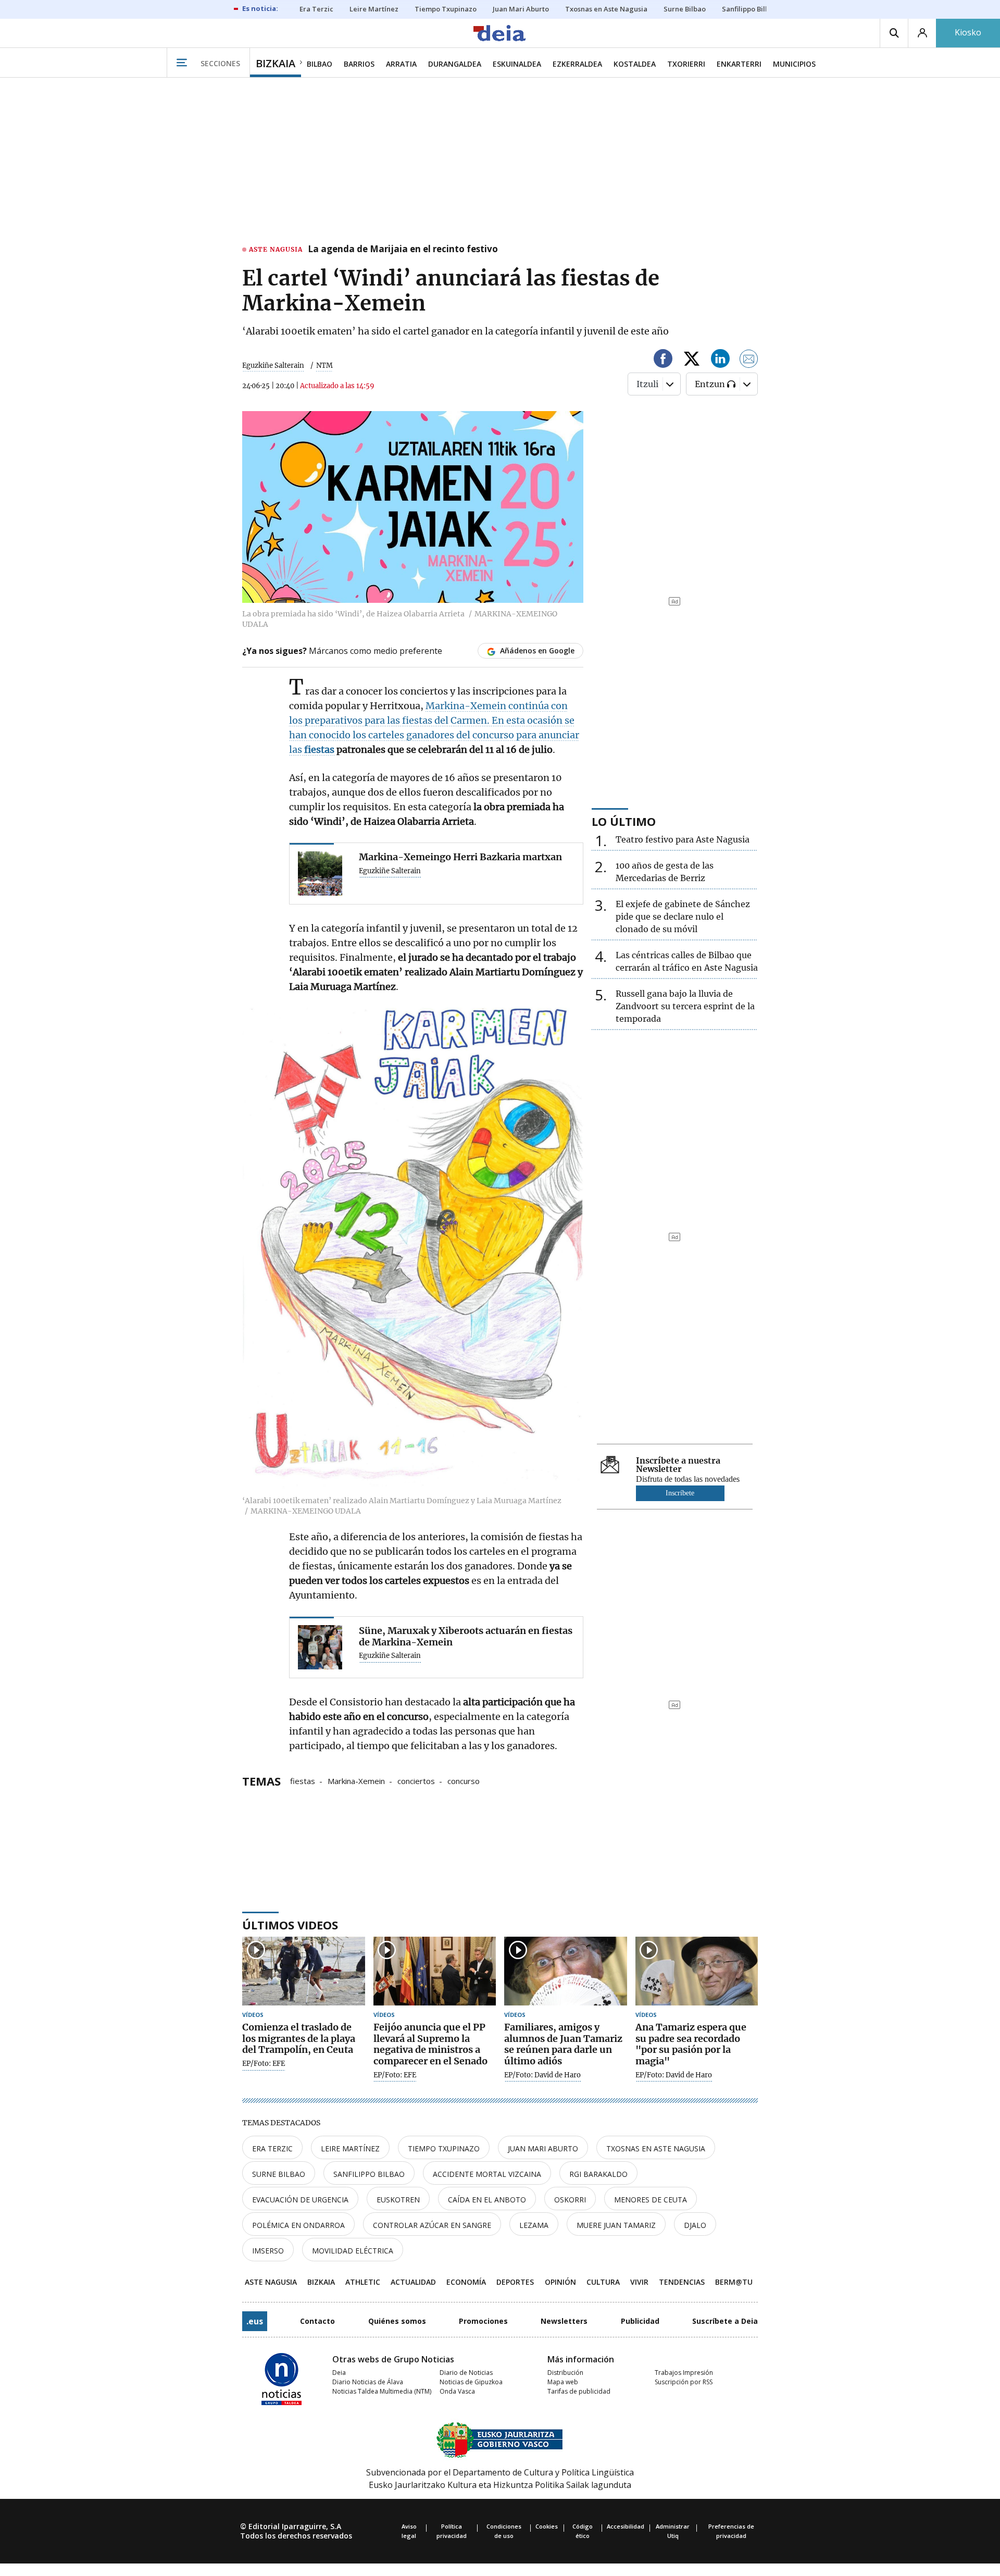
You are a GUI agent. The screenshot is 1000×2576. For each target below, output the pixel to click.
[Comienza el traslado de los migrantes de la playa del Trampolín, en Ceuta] (304, 1971)
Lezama (534, 2225)
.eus (255, 2321)
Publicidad (640, 2321)
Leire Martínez (350, 2148)
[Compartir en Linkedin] (720, 360)
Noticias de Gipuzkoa (471, 2382)
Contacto (317, 2321)
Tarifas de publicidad (579, 2391)
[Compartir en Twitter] (692, 360)
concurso (464, 1780)
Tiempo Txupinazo (444, 2148)
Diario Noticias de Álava (368, 2382)
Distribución (565, 2373)
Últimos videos (290, 1925)
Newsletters (564, 2321)
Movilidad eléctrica (353, 2251)
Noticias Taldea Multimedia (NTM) (382, 2391)
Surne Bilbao (279, 2174)
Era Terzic (272, 2148)
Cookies (547, 2526)
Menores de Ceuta (651, 2200)
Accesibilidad (626, 2526)
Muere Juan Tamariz (616, 2225)
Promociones (483, 2321)
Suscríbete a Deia (725, 2321)
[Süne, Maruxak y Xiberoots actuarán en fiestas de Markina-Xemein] (320, 1647)
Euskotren (398, 2200)
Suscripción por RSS (684, 2382)
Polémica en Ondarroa (298, 2225)
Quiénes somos (397, 2321)
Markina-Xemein (356, 1780)
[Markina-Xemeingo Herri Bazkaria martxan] (320, 874)
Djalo (695, 2225)
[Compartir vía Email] (749, 360)
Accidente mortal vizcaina (487, 2174)
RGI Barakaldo (598, 2174)
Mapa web (563, 2382)
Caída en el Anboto (487, 2200)
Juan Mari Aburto (543, 2148)
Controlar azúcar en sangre (432, 2225)
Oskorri (570, 2200)
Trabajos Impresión (684, 2373)
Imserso (268, 2251)
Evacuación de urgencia (300, 2200)
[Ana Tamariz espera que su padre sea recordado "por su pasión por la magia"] (697, 1971)
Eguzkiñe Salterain (273, 366)
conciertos (416, 1780)
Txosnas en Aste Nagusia (656, 2148)
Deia (339, 2373)
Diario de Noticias (466, 2373)
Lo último (624, 821)
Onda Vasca (457, 2391)
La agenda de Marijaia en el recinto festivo (403, 250)
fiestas (303, 1780)
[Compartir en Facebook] (663, 360)
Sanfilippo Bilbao (369, 2174)
